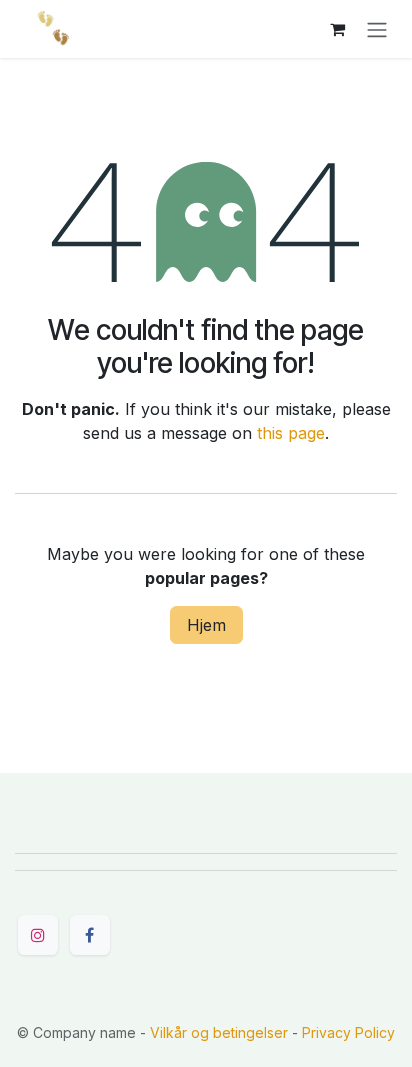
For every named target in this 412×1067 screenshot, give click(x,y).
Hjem (206, 625)
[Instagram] (38, 935)
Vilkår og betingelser (219, 1032)
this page (291, 433)
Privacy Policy (348, 1032)
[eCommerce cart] (337, 29)
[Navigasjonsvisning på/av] (377, 29)
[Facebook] (90, 935)
